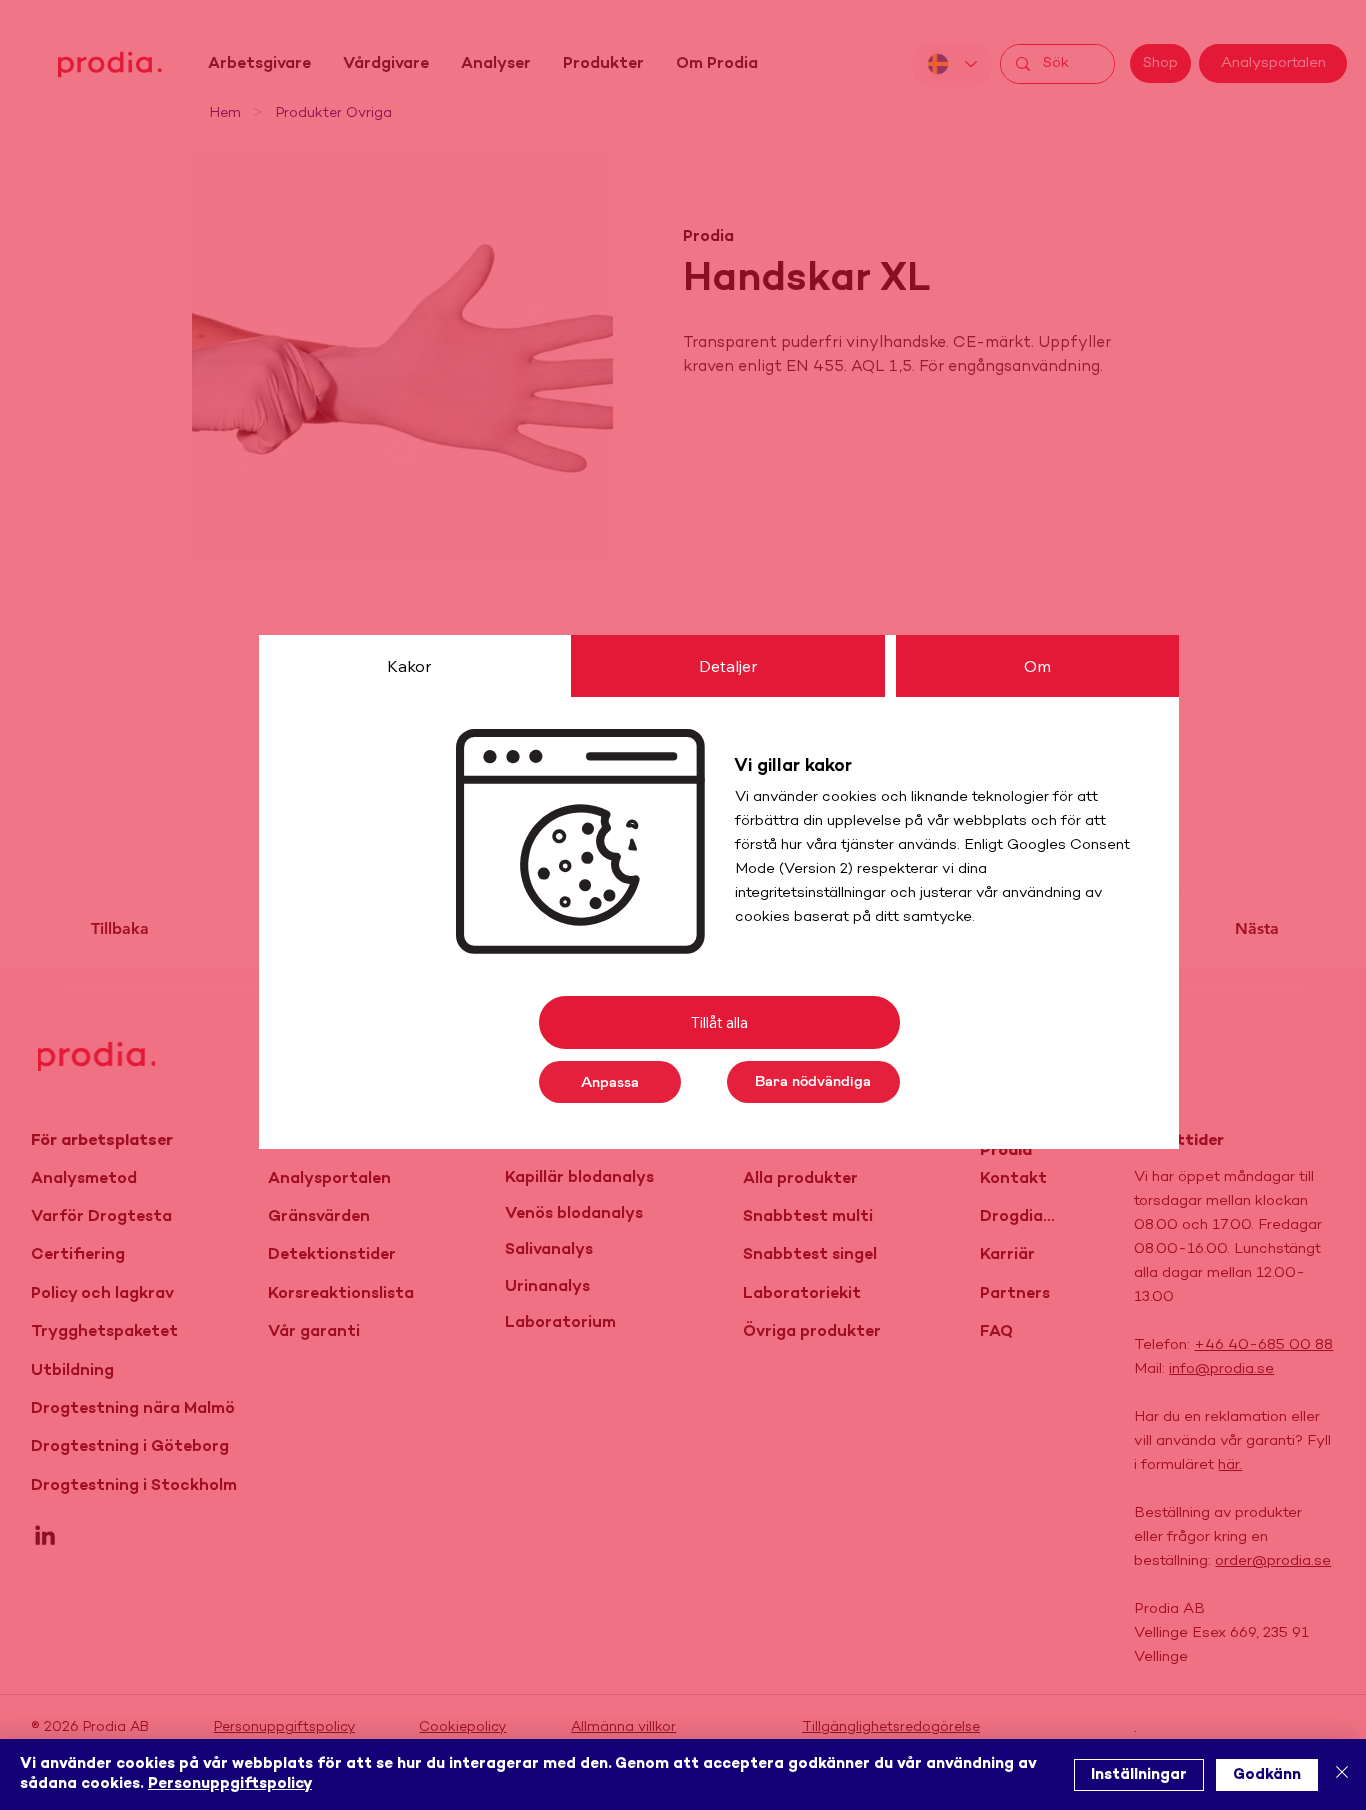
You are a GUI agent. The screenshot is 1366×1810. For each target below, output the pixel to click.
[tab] (409, 666)
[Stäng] (1342, 1774)
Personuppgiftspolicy (230, 1784)
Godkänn (1267, 1775)
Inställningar (1139, 1775)
